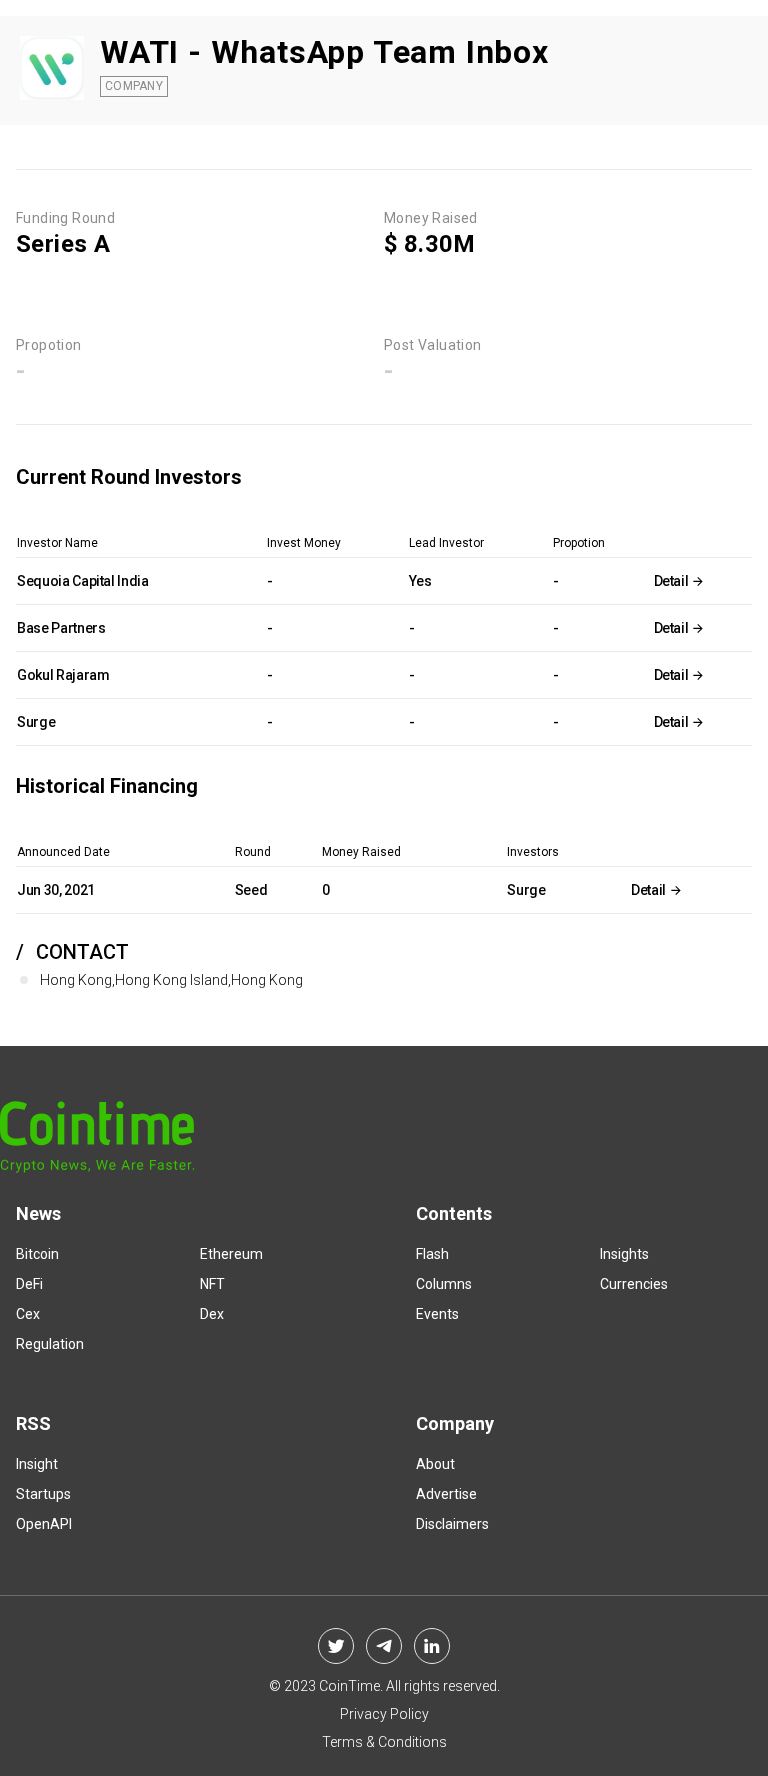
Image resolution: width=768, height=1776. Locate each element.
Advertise (446, 1494)
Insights (624, 1254)
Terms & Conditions (384, 1742)
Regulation (50, 1344)
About (435, 1464)
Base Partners (61, 628)
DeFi (29, 1284)
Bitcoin (37, 1254)
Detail (673, 581)
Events (437, 1314)
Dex (212, 1314)
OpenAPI (44, 1524)
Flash (432, 1254)
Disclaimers (452, 1524)
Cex (28, 1314)
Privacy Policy (384, 1714)
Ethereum (231, 1254)
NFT (212, 1284)
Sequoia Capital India (83, 581)
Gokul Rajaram (63, 675)
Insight (37, 1464)
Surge (36, 722)
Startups (43, 1494)
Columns (444, 1284)
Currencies (634, 1284)
